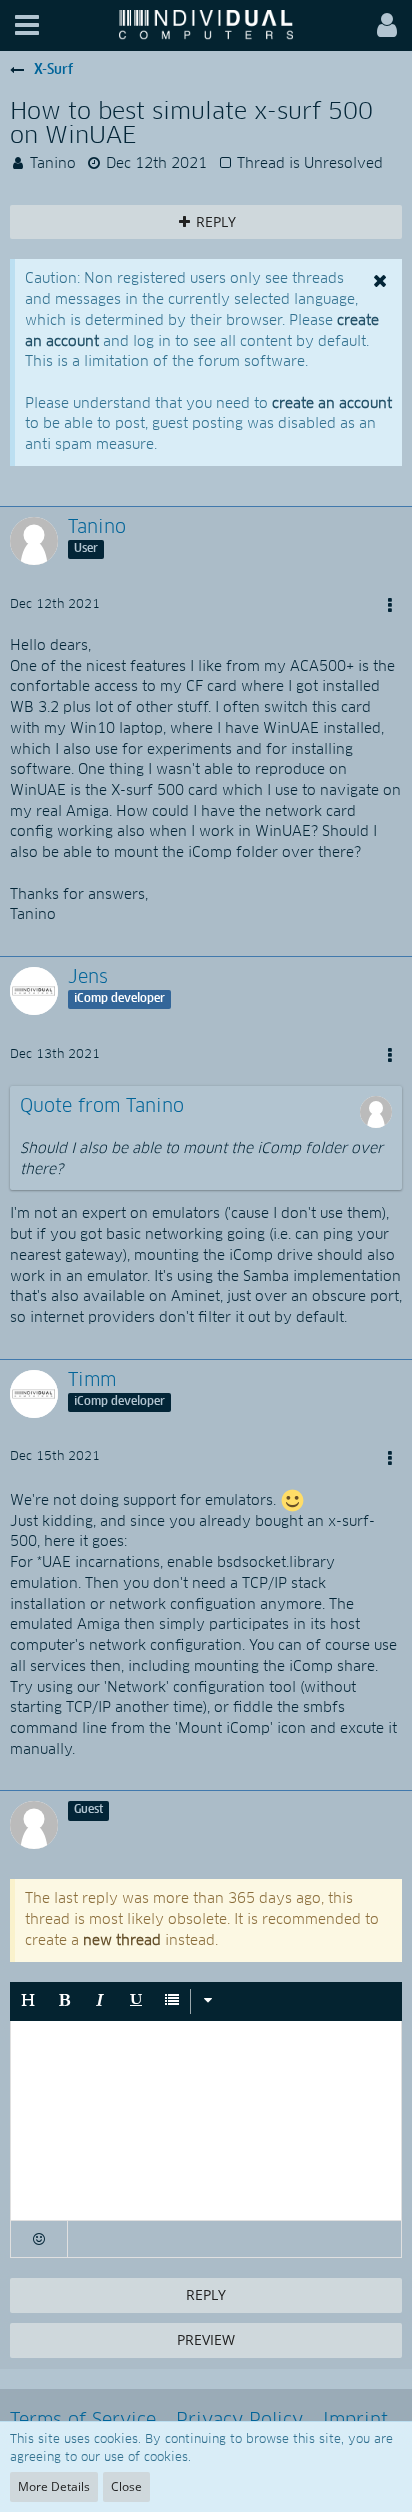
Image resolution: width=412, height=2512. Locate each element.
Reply (206, 2294)
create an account (332, 404)
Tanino (53, 164)
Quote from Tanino (102, 1107)
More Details (54, 2486)
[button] (27, 25)
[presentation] (206, 2121)
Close (126, 2486)
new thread (122, 1941)
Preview (206, 2339)
